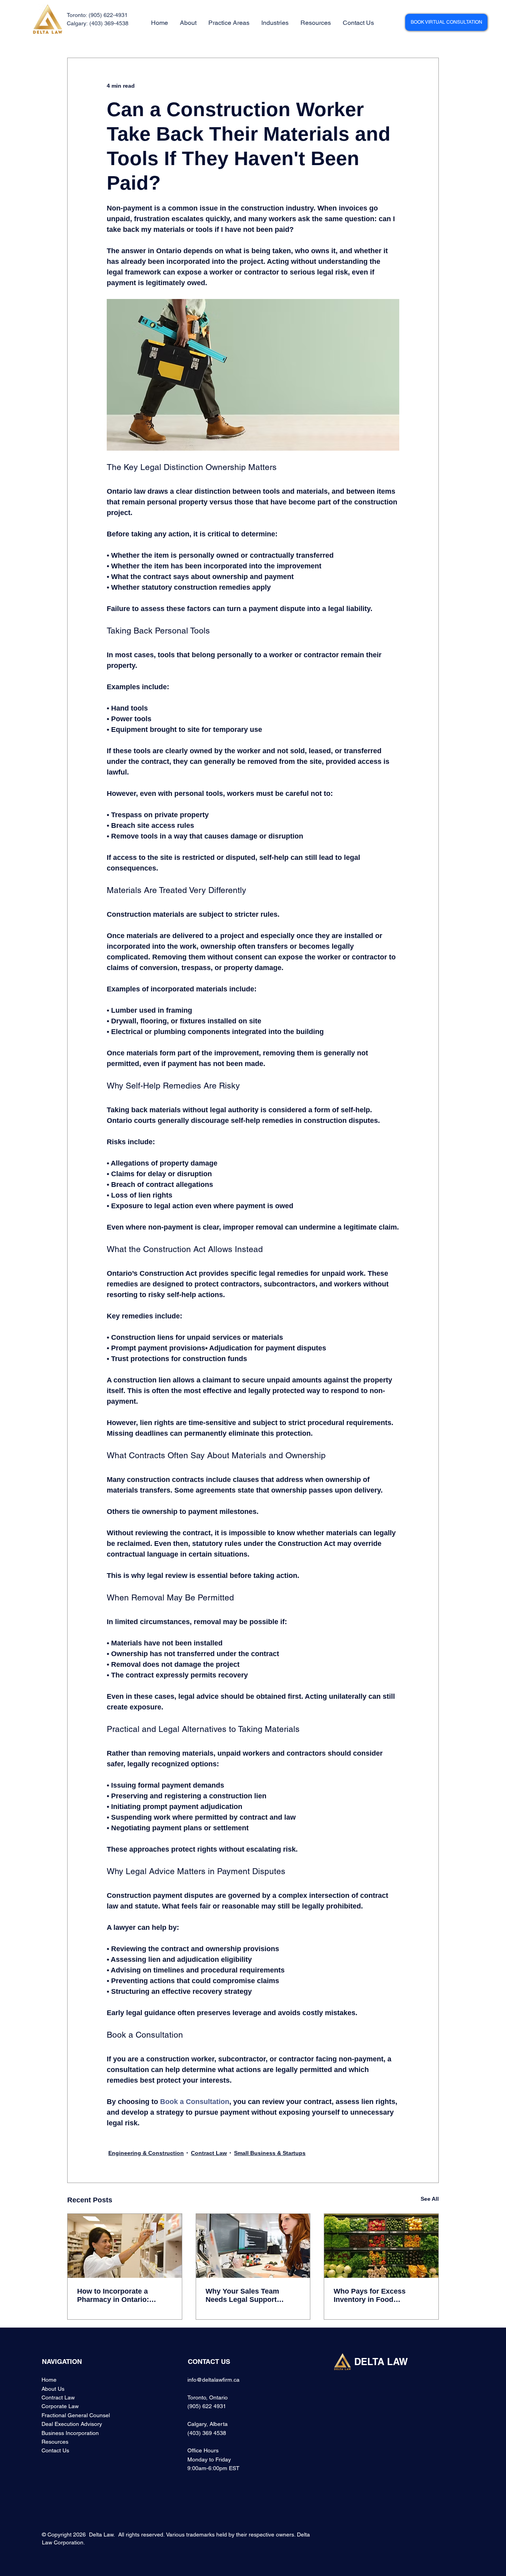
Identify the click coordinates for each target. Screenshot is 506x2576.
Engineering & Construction (146, 2153)
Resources (55, 2442)
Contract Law (209, 2153)
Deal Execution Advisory (72, 2424)
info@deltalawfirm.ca (213, 2380)
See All (430, 2199)
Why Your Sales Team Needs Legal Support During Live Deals (242, 2296)
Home (49, 2380)
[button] (229, 23)
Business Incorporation (70, 2433)
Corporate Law (60, 2406)
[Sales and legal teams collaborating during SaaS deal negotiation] (253, 2246)
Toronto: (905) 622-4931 (97, 15)
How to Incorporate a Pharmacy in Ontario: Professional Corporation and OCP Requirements (120, 2296)
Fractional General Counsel (76, 2415)
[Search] (394, 23)
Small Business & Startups (270, 2153)
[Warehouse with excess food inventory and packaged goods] (381, 2246)
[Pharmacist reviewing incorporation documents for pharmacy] (125, 2246)
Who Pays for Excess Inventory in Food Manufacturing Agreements (379, 2296)
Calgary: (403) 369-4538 (98, 23)
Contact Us (55, 2450)
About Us (53, 2389)
